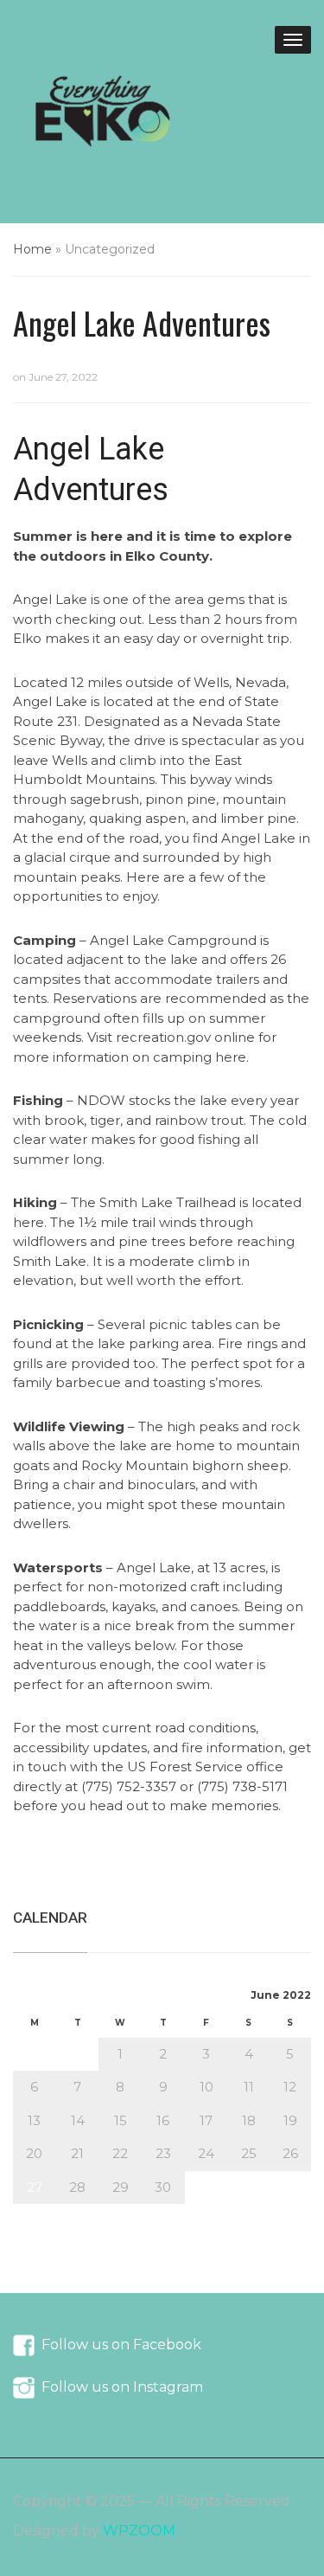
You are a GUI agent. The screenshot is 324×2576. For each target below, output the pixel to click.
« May (32, 2213)
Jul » (75, 2213)
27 (35, 2187)
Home (32, 249)
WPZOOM (139, 2531)
